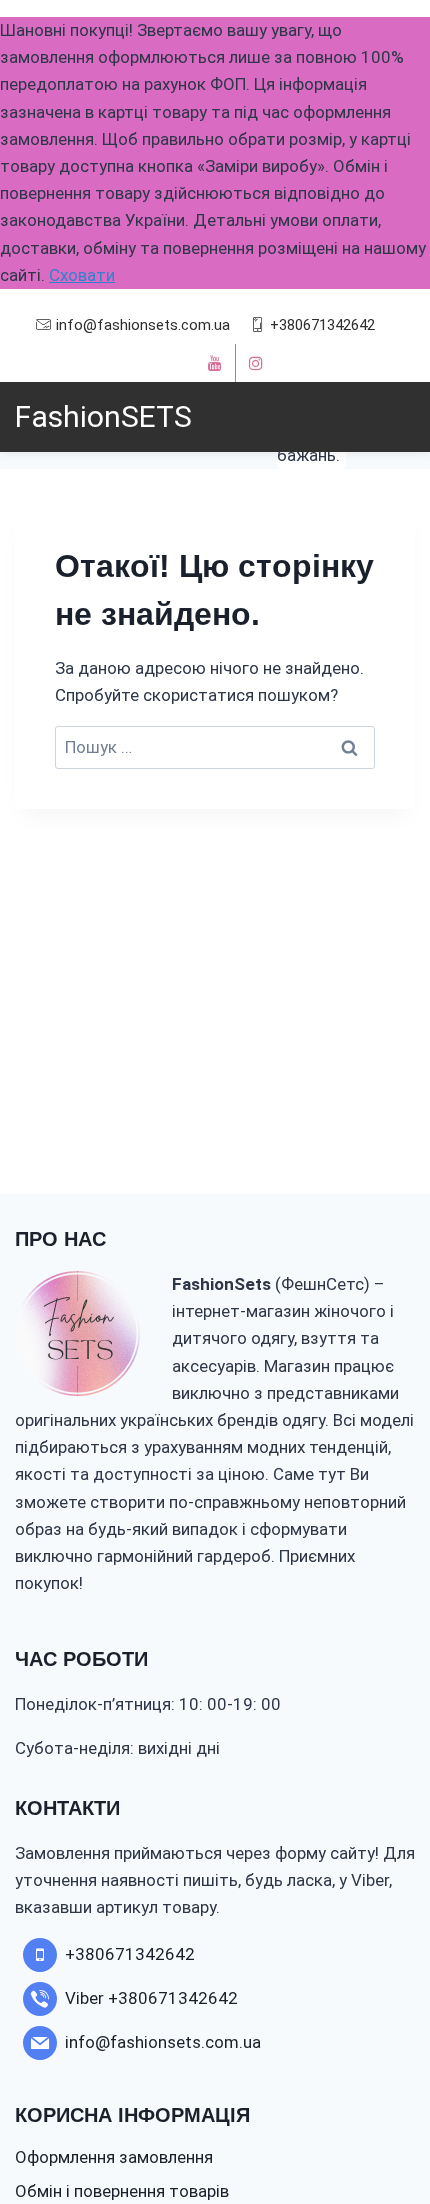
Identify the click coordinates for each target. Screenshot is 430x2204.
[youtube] (215, 363)
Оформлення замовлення (114, 2157)
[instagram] (256, 363)
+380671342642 (322, 325)
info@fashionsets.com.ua (143, 325)
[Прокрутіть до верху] (377, 2127)
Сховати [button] (82, 275)
